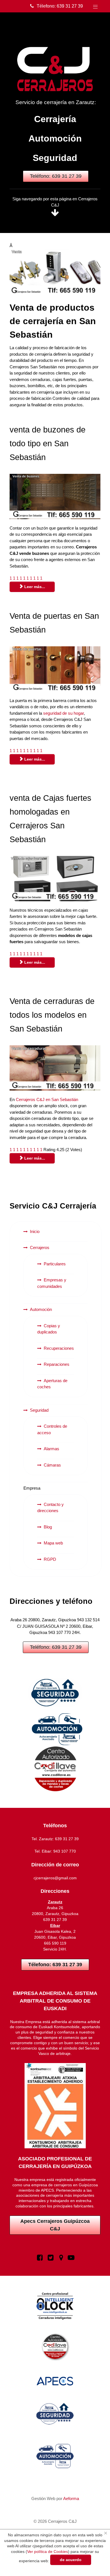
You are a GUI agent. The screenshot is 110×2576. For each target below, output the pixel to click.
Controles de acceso (52, 1429)
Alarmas (51, 1449)
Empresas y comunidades (52, 1283)
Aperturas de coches (52, 1384)
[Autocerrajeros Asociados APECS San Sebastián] (55, 1729)
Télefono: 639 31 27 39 (60, 6)
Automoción (55, 138)
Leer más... (34, 587)
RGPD (50, 1559)
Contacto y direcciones (50, 1508)
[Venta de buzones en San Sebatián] (55, 496)
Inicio (35, 1231)
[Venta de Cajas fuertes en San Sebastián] (55, 879)
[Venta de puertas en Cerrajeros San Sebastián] (55, 669)
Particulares (55, 1264)
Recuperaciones (59, 1348)
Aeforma (71, 2498)
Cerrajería (55, 119)
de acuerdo (71, 2560)
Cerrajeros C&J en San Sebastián (47, 1099)
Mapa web (53, 1543)
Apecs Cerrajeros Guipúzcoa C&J (55, 2225)
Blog (48, 1527)
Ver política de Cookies (48, 2552)
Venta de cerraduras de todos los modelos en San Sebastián (52, 1015)
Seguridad (55, 158)
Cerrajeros (40, 1247)
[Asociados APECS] (55, 1693)
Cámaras (52, 1465)
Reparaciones (57, 1364)
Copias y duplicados (49, 1329)
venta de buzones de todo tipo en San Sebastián (48, 443)
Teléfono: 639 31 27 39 (56, 176)
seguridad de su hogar (63, 713)
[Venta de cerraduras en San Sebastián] (55, 1068)
